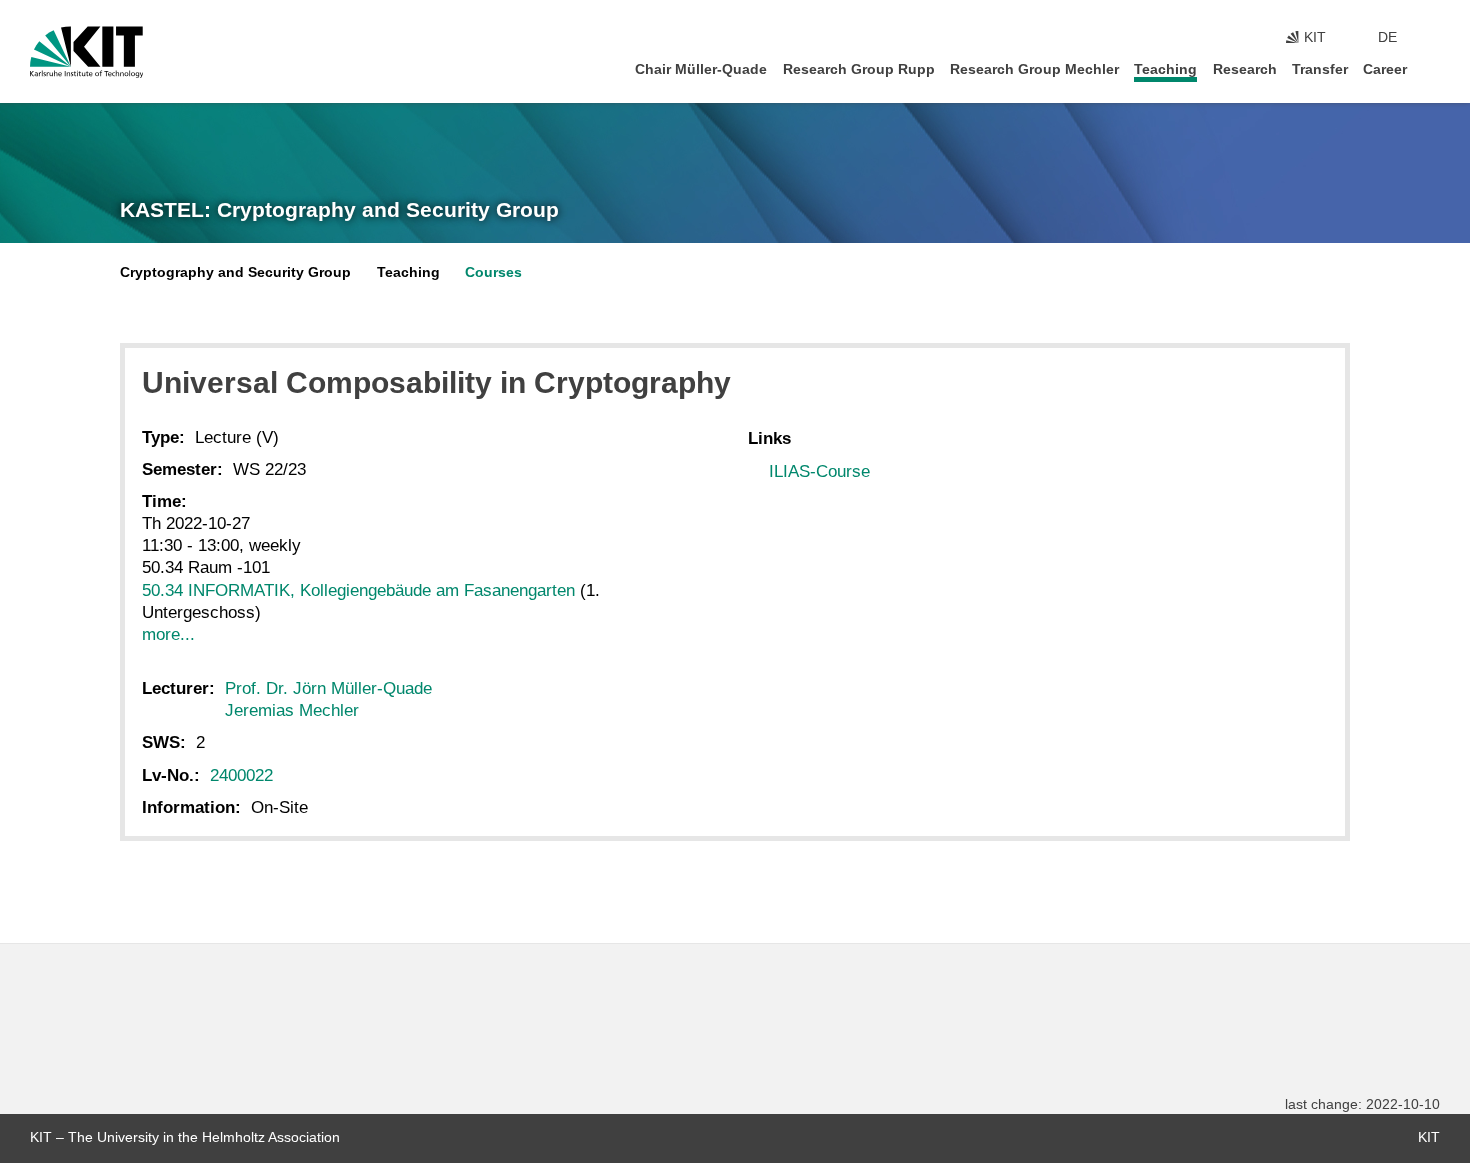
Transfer (1320, 69)
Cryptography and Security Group (235, 272)
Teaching (1165, 69)
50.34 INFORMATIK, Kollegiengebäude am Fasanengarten (358, 590)
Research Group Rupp (859, 69)
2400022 (241, 775)
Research (1245, 69)
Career (1385, 69)
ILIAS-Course (819, 471)
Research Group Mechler (1034, 69)
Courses (493, 272)
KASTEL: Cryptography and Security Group (339, 210)
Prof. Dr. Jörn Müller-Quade (328, 688)
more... (168, 634)
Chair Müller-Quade (701, 69)
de (1387, 37)
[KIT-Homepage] (86, 52)
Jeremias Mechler (292, 710)
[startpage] (1434, 68)
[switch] (1434, 38)
